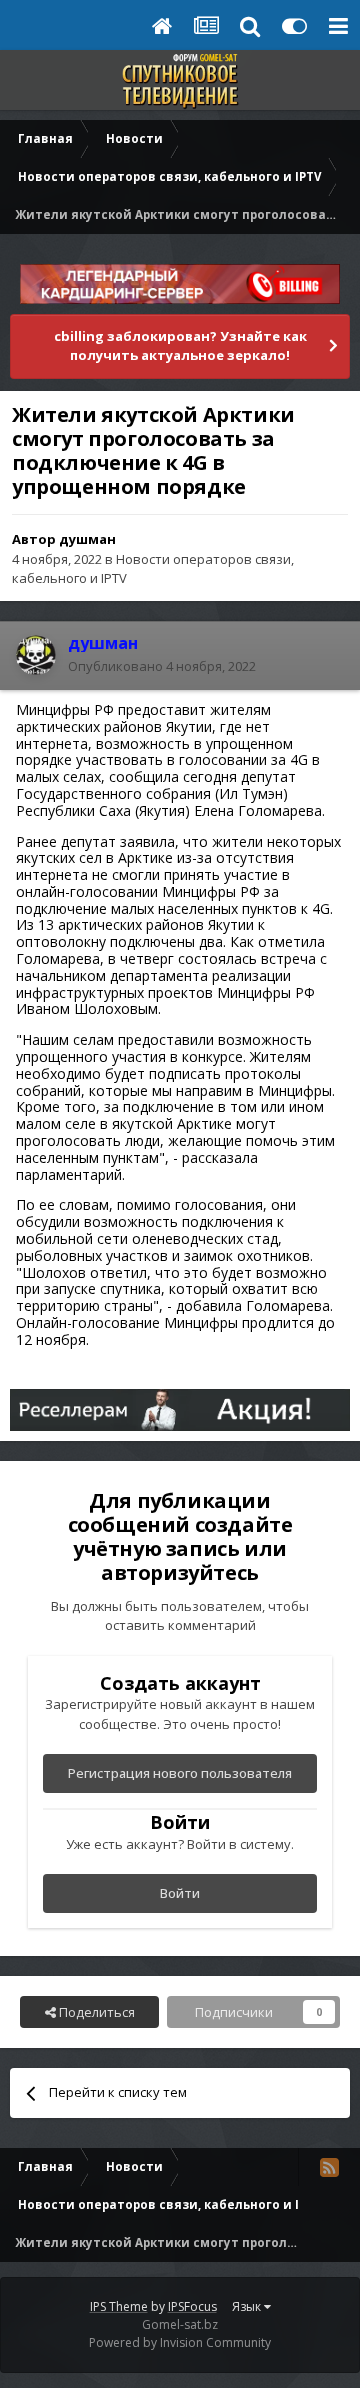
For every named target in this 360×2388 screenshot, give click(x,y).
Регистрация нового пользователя (180, 1773)
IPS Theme (119, 2306)
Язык (248, 2306)
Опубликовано (162, 666)
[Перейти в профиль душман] (36, 655)
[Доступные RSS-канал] (329, 2167)
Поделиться (95, 2012)
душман (87, 539)
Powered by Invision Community (180, 2342)
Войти (180, 1893)
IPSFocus (192, 2306)
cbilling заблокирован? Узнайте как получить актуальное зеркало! (180, 346)
